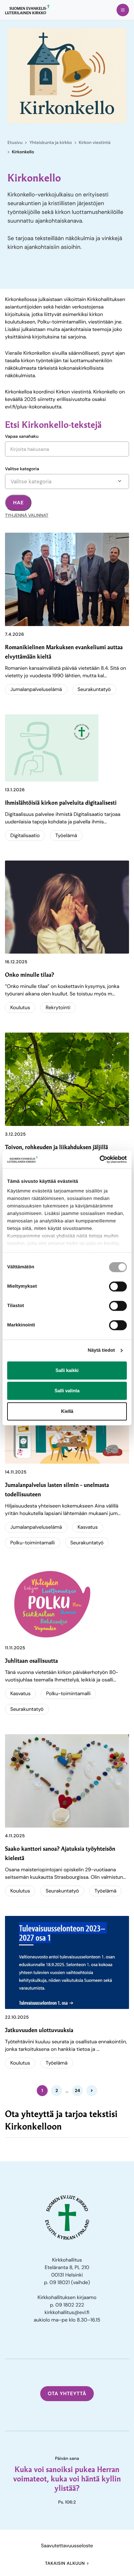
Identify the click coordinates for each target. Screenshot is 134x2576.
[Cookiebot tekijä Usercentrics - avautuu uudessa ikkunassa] (100, 1159)
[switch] (118, 1286)
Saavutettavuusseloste (67, 2546)
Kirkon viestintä (95, 143)
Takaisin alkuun (65, 2564)
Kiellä (67, 1411)
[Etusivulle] (27, 9)
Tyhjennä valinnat (27, 516)
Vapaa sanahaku (22, 437)
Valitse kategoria (22, 469)
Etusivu (15, 143)
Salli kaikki (67, 1370)
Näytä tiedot (101, 1350)
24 (77, 2090)
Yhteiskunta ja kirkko (50, 143)
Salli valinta (67, 1391)
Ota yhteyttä (67, 2393)
